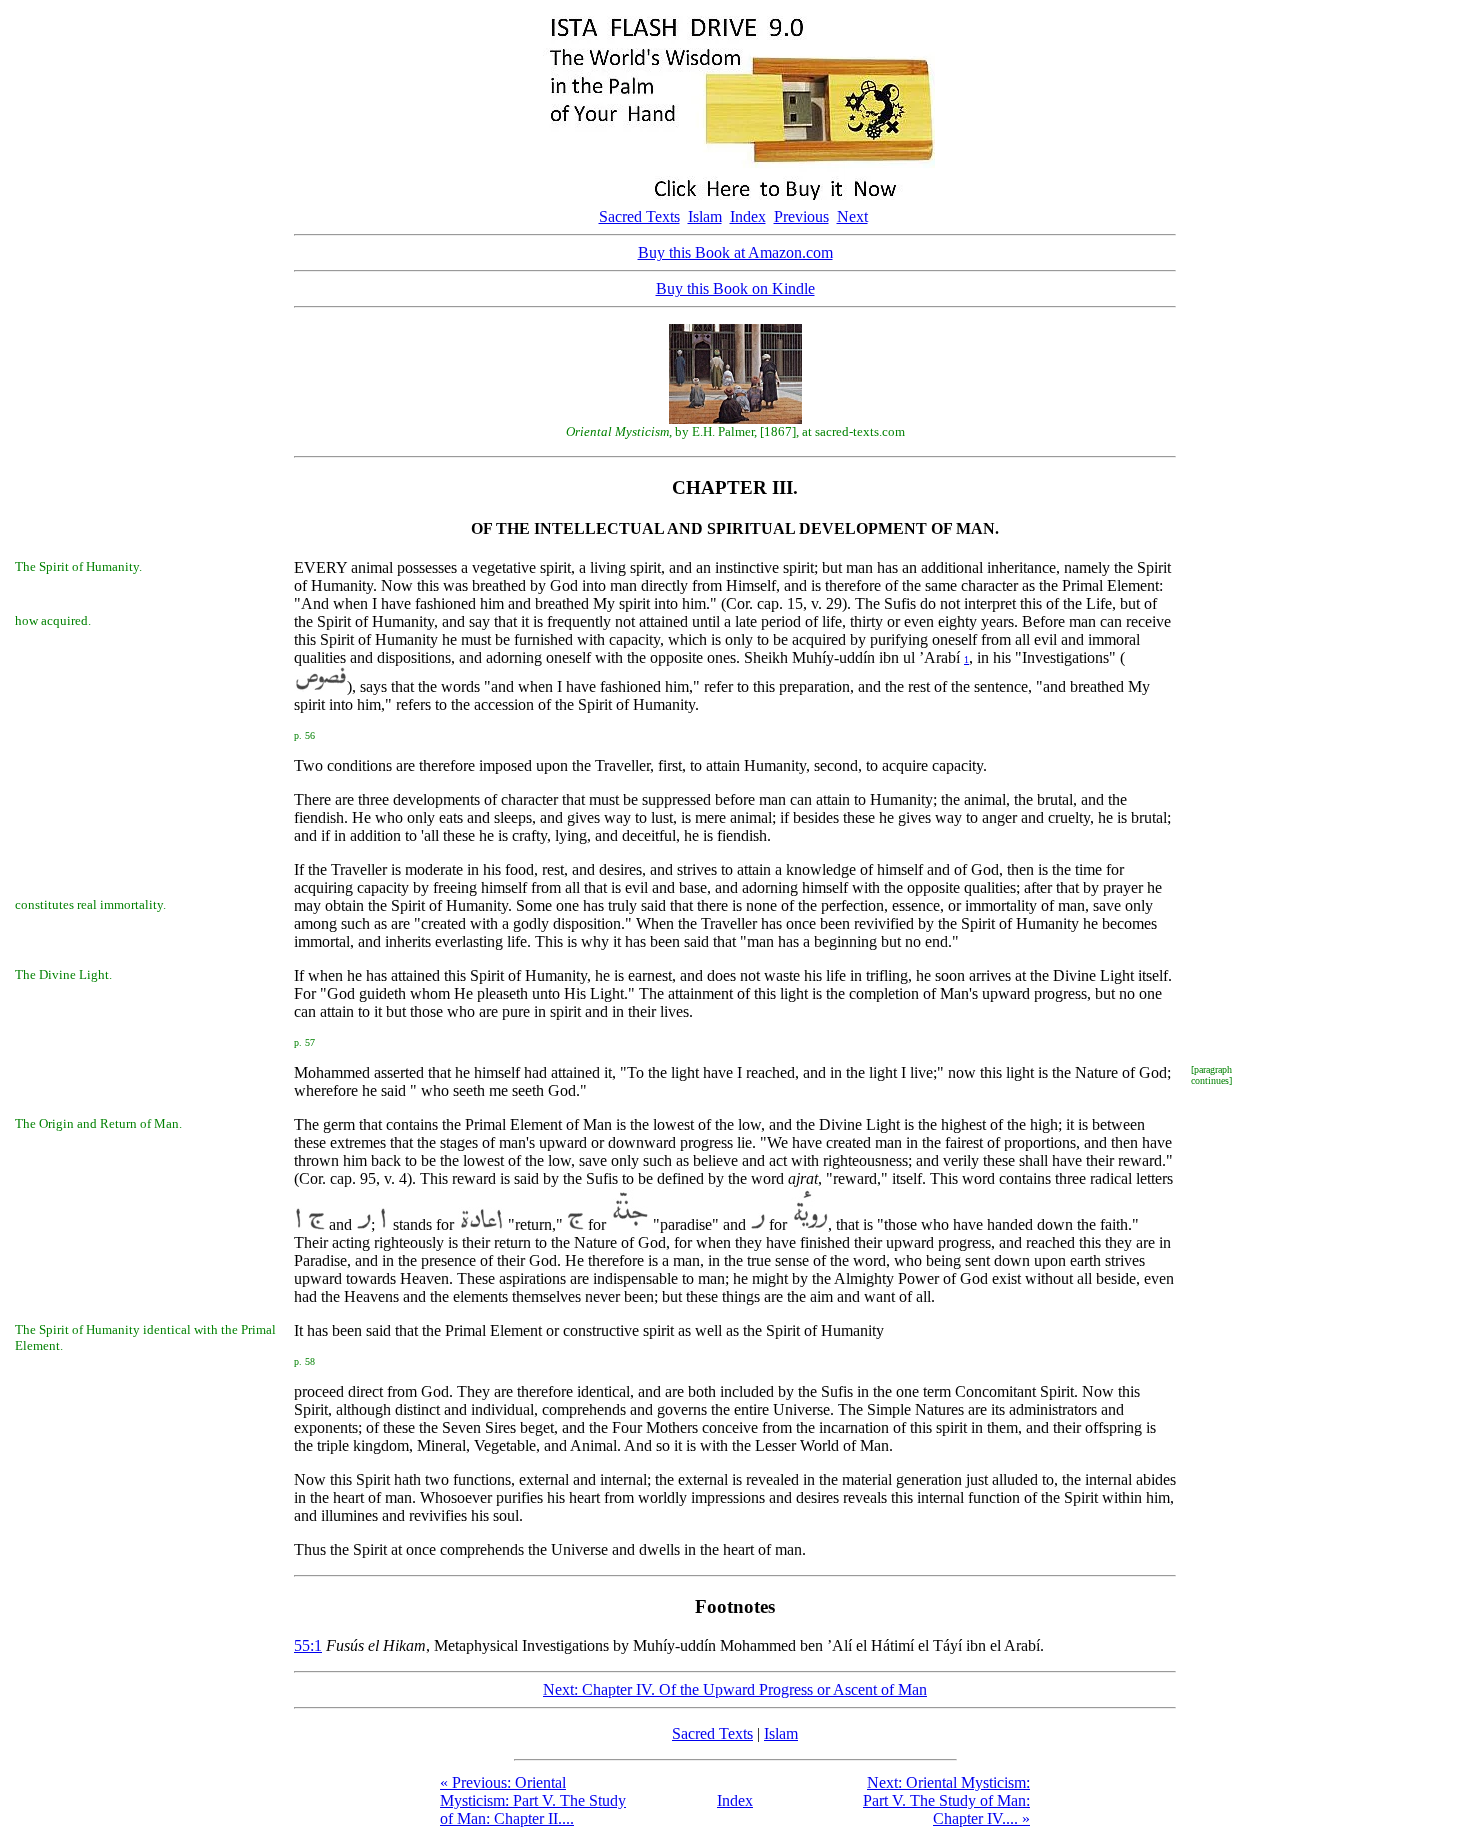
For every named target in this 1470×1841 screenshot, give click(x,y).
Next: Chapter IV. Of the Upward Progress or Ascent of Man (735, 1689)
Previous (801, 216)
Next (852, 216)
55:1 (308, 1645)
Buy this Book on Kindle (735, 288)
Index (748, 216)
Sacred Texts (639, 216)
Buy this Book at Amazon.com (735, 252)
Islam (705, 216)
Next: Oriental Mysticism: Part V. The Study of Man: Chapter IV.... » (946, 1800)
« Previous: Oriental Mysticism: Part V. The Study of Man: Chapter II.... (533, 1800)
